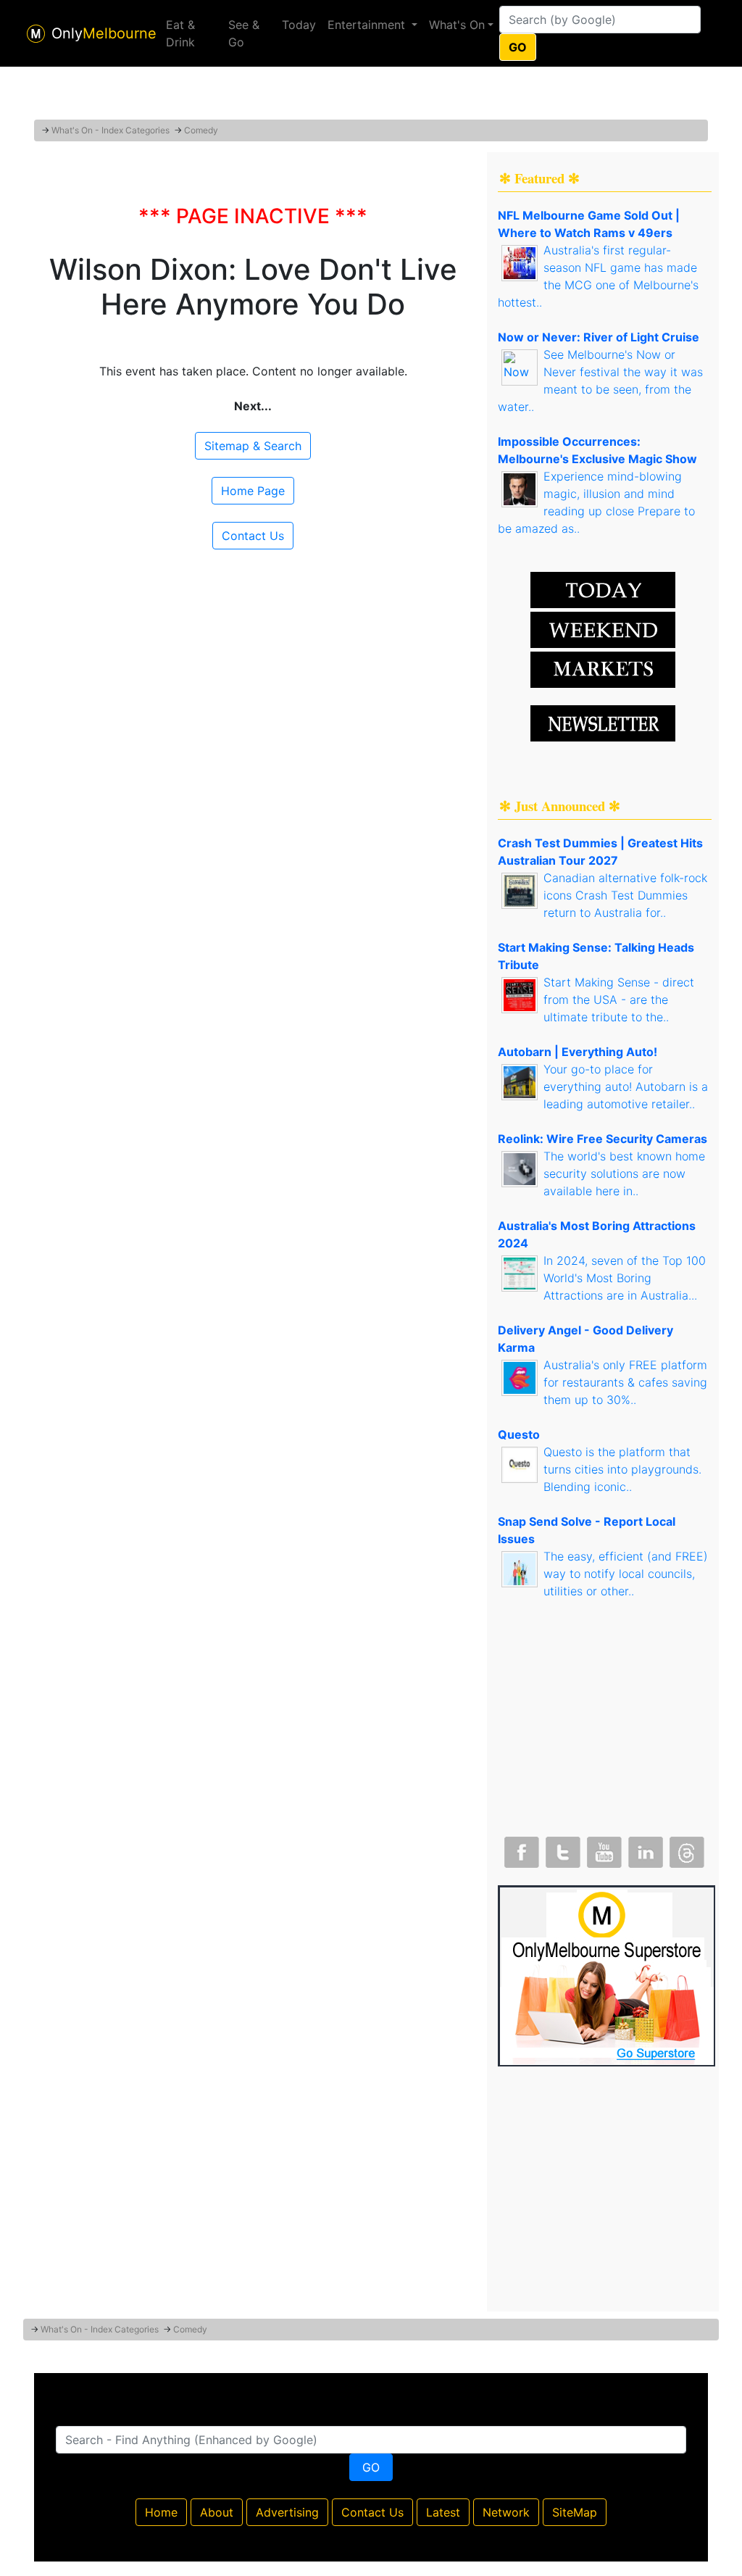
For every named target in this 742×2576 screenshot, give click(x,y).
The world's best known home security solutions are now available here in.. (624, 1173)
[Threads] (685, 1849)
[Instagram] (644, 1849)
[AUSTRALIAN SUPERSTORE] (606, 1974)
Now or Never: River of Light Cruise (599, 337)
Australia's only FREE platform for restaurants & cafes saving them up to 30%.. (625, 1382)
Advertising (287, 2512)
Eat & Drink (180, 33)
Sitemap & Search (253, 446)
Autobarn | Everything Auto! (578, 1052)
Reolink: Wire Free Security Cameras (603, 1139)
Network (506, 2512)
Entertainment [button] (368, 25)
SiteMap (575, 2512)
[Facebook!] (520, 1849)
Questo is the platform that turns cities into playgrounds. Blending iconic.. (622, 1469)
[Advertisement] (371, 83)
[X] (562, 1849)
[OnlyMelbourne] (36, 34)
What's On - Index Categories (111, 130)
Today (299, 25)
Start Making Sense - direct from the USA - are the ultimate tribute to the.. (619, 1000)
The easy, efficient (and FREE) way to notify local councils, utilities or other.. (626, 1574)
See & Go (244, 33)
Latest (443, 2512)
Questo (519, 1434)
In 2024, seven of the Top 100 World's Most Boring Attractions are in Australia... (625, 1278)
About (217, 2512)
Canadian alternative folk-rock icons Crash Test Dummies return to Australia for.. (625, 895)
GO (518, 47)
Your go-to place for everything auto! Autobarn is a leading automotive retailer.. (626, 1087)
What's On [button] (457, 25)
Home (161, 2512)
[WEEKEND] (603, 668)
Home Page (253, 491)
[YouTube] (603, 1849)
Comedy (201, 130)
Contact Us (253, 536)
